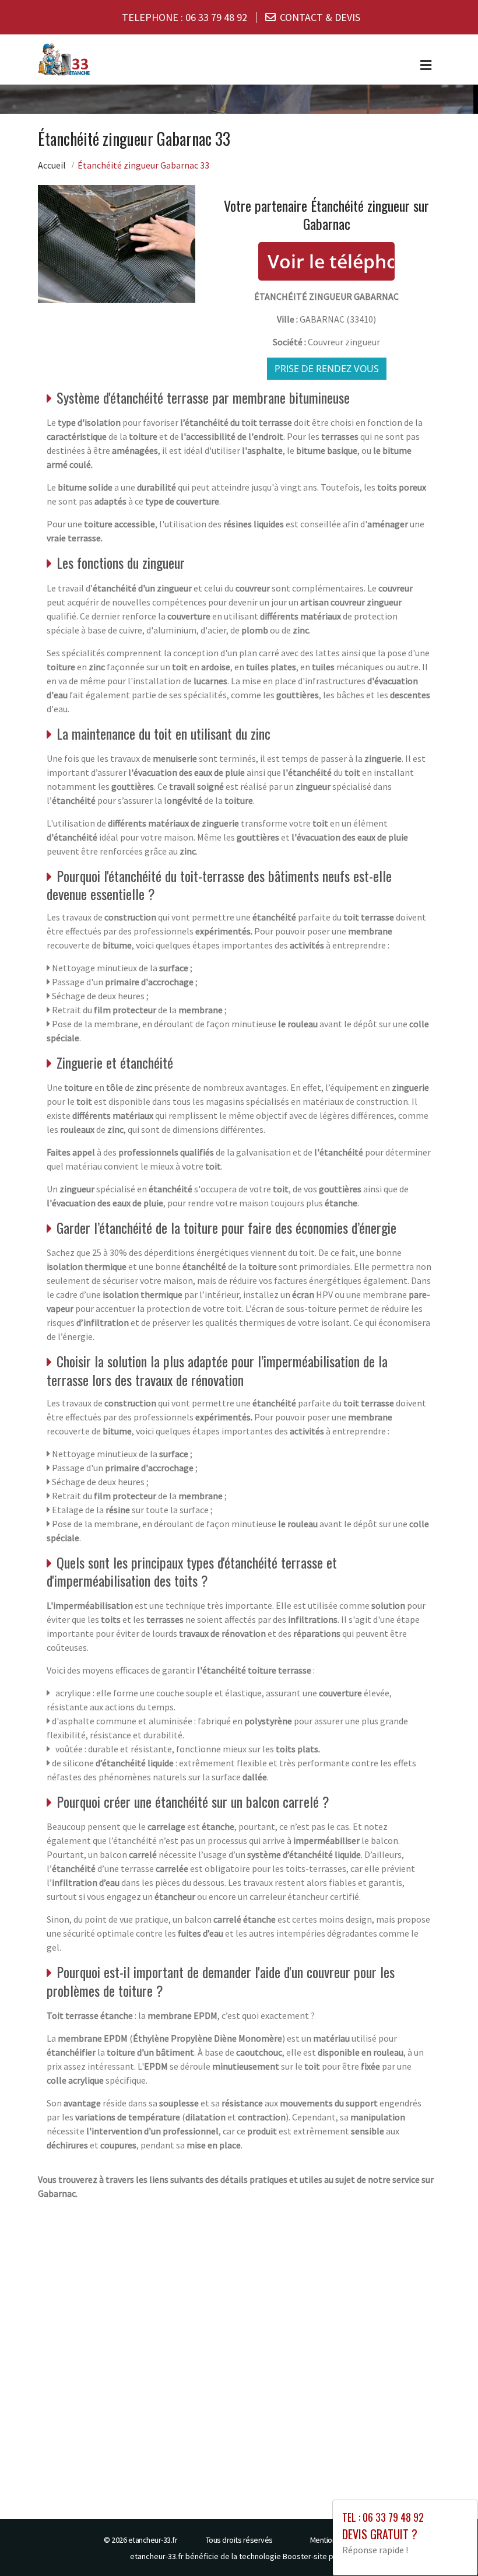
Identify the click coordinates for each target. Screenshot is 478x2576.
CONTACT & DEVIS (320, 17)
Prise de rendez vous (327, 369)
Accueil (52, 165)
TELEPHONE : (184, 17)
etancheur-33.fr (153, 2540)
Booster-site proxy (316, 2556)
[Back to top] (446, 2544)
